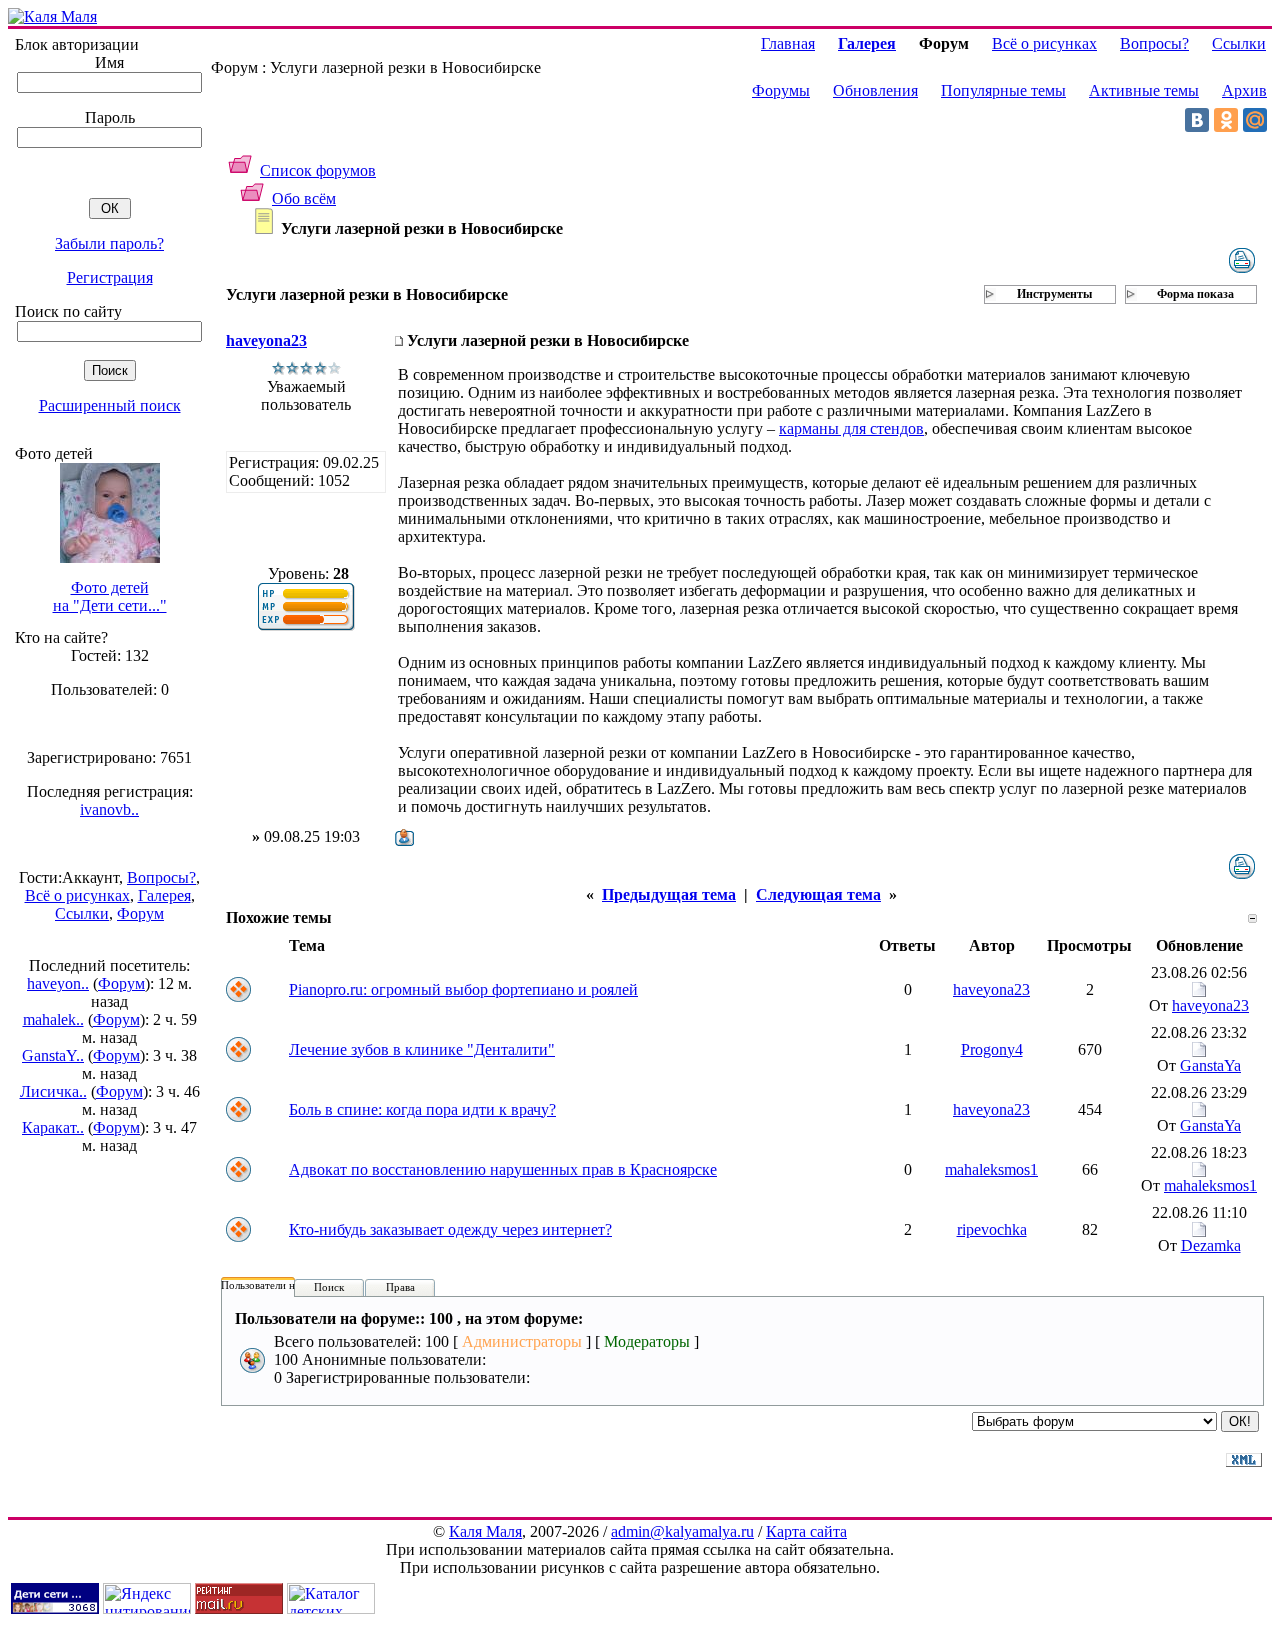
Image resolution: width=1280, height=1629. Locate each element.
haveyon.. (58, 983)
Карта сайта (806, 1531)
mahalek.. (53, 1019)
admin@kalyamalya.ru (682, 1531)
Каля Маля (485, 1531)
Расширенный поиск (110, 405)
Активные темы (1144, 90)
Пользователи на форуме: (282, 1285)
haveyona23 (266, 340)
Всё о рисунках (77, 895)
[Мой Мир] (1255, 120)
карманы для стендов (851, 428)
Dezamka (1211, 1245)
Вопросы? (161, 877)
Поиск (329, 1287)
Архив (1244, 90)
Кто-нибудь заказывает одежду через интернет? (450, 1229)
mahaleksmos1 (991, 1169)
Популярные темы (1003, 90)
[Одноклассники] (1226, 120)
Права (400, 1287)
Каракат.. (53, 1127)
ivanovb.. (109, 809)
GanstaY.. (53, 1055)
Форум (140, 913)
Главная (788, 43)
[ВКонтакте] (1197, 120)
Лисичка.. (53, 1091)
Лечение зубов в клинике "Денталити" (422, 1049)
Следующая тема (818, 894)
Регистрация (110, 277)
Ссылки (82, 913)
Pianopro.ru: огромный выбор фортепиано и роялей (463, 989)
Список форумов (318, 170)
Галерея (164, 895)
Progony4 (992, 1049)
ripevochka (992, 1229)
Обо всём (304, 198)
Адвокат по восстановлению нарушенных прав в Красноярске (503, 1169)
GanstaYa (1210, 1065)
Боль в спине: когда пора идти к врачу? (422, 1109)
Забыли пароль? (109, 243)
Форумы (781, 90)
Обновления (875, 90)
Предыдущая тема (669, 894)
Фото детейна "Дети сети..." (110, 596)
